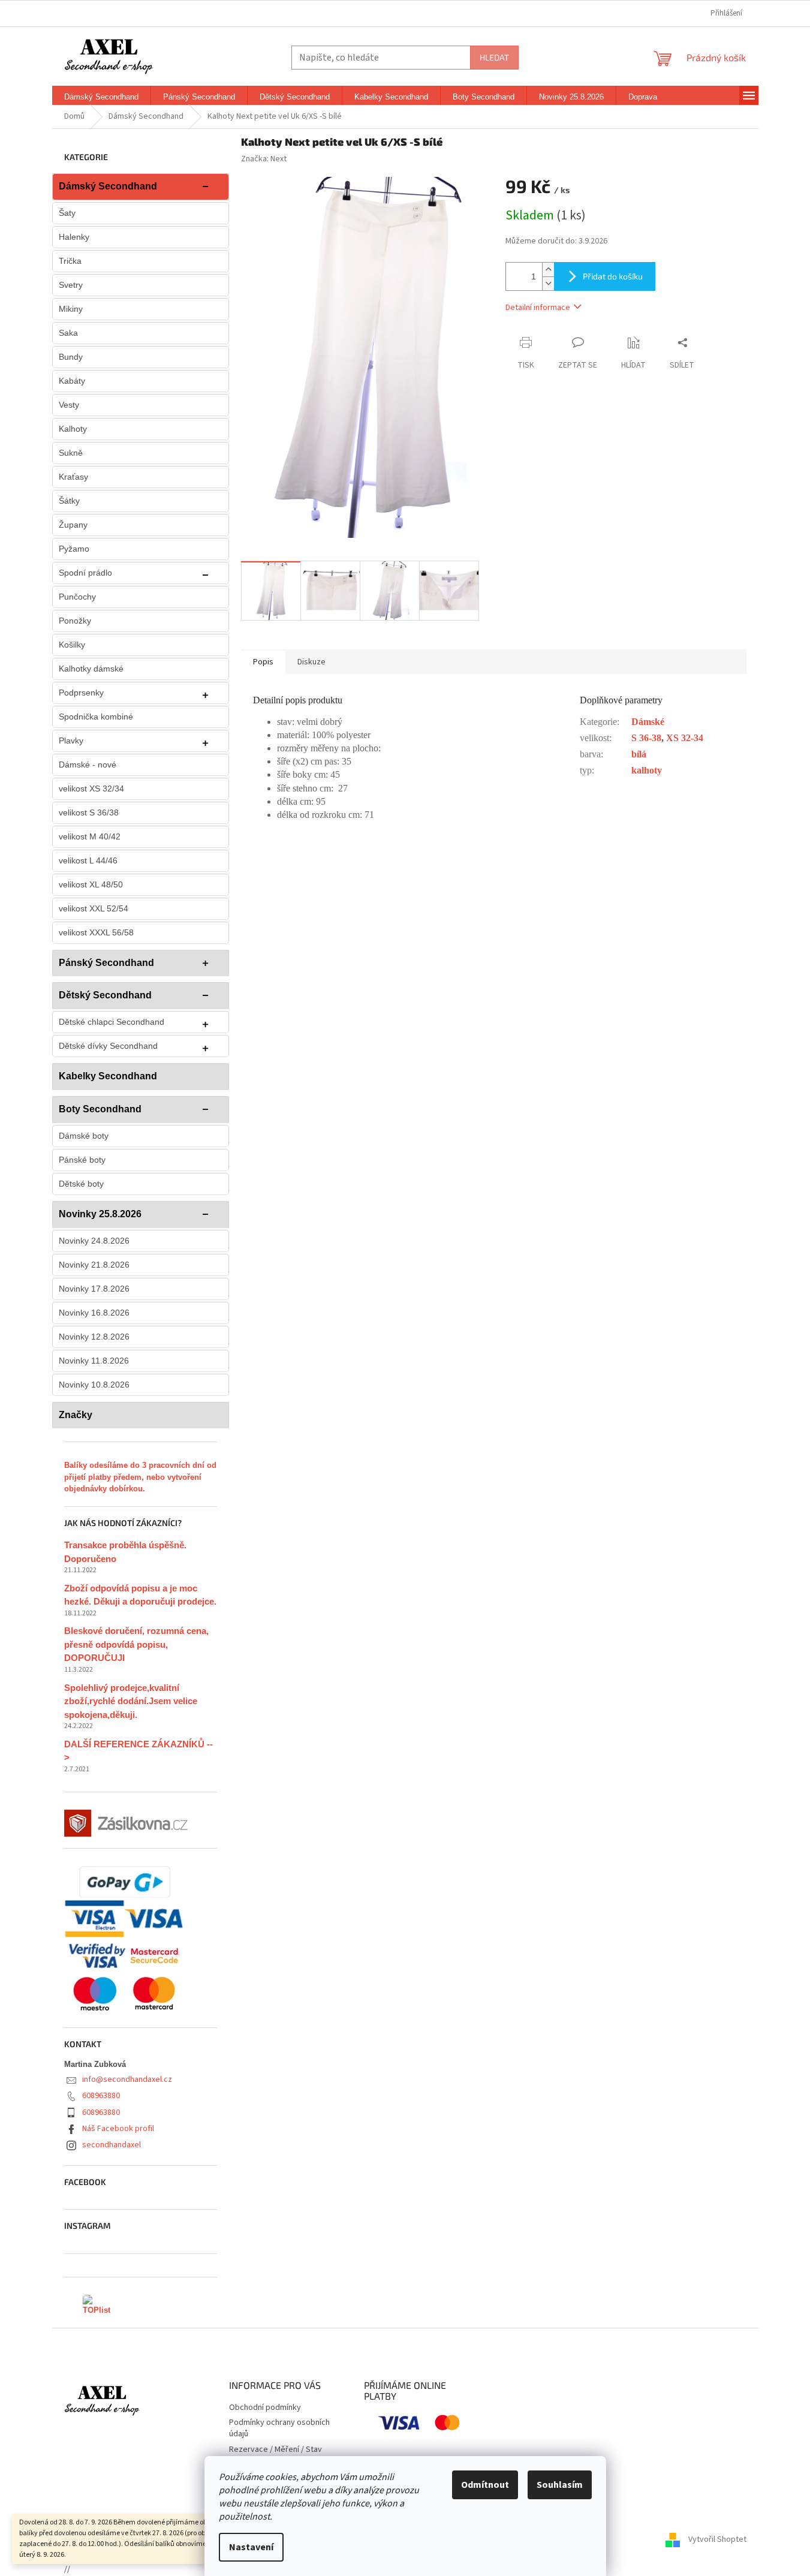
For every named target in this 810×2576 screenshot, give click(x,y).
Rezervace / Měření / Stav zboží (275, 2455)
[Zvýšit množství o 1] (548, 270)
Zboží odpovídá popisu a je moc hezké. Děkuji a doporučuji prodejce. (140, 1595)
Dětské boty (81, 1184)
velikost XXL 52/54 (94, 908)
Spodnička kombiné (96, 717)
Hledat (494, 57)
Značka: (264, 159)
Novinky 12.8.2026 (94, 1337)
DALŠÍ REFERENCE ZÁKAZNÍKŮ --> (138, 1751)
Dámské (648, 722)
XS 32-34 (685, 738)
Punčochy (77, 597)
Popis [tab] (263, 662)
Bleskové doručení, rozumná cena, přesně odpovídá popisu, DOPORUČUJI (136, 1644)
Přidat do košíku (613, 276)
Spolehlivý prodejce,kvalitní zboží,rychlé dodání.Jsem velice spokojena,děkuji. (131, 1701)
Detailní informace (538, 308)
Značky (76, 1415)
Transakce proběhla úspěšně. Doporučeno (125, 1552)
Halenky (74, 237)
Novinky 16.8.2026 (94, 1313)
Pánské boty (82, 1160)
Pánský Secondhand (106, 963)
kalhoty (647, 770)
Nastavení (251, 2547)
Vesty (69, 405)
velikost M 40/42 (90, 836)
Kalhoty (73, 429)
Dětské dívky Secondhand (108, 1046)
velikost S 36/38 (89, 812)
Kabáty (72, 381)
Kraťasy (73, 477)
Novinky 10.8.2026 (94, 1385)
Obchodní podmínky (265, 2408)
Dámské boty (84, 1136)
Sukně (71, 453)
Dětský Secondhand (105, 995)
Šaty (67, 213)
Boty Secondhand (100, 1109)
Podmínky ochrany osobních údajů (279, 2428)
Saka (68, 333)
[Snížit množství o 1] (548, 283)
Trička (70, 261)
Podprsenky (81, 693)
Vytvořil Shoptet (717, 2539)
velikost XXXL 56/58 (96, 932)
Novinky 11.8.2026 (94, 1361)
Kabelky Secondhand (108, 1076)
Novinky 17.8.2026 (94, 1289)
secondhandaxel (112, 2145)
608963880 (101, 2096)
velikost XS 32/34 (91, 789)
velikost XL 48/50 (91, 884)
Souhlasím (560, 2485)
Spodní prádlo (85, 573)
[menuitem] (101, 97)
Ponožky (75, 621)
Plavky (71, 741)
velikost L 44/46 (88, 860)
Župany (73, 525)
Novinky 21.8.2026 (94, 1265)
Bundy (71, 357)
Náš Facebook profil (118, 2129)
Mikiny (71, 309)
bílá (639, 754)
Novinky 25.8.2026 (100, 1214)
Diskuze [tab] (311, 662)
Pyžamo (74, 549)
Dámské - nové (88, 765)
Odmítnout (485, 2485)
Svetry (71, 285)
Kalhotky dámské (91, 669)
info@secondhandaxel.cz (127, 2080)
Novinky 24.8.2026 (94, 1241)
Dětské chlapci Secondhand (112, 1022)
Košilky (72, 645)
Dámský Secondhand (108, 186)
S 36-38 (646, 738)
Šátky (69, 501)
